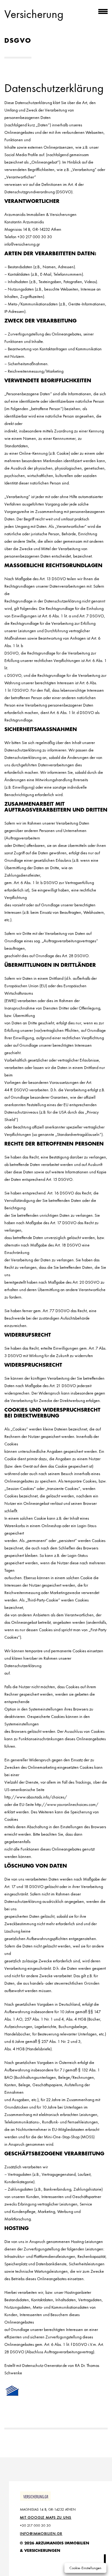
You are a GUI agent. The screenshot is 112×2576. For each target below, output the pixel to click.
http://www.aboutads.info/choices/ (36, 1797)
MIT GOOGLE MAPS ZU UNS (46, 2517)
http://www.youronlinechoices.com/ (67, 1804)
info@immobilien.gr (41, 2534)
